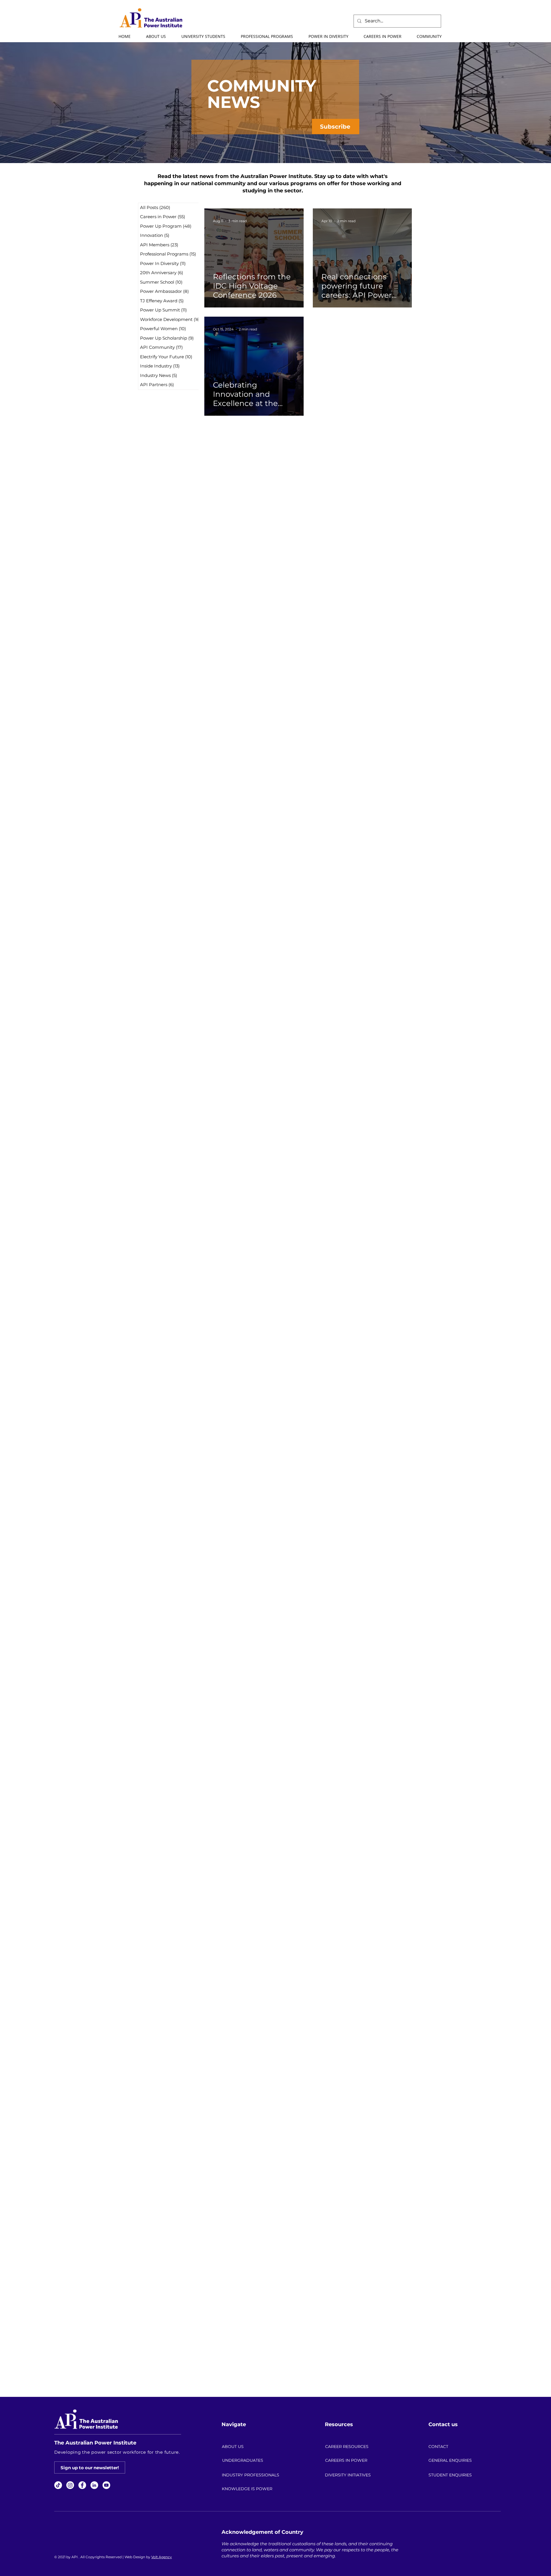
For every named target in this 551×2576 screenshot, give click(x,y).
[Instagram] (70, 2485)
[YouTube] (106, 2485)
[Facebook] (82, 2485)
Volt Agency (162, 2557)
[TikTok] (58, 2485)
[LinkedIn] (94, 2485)
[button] (156, 36)
